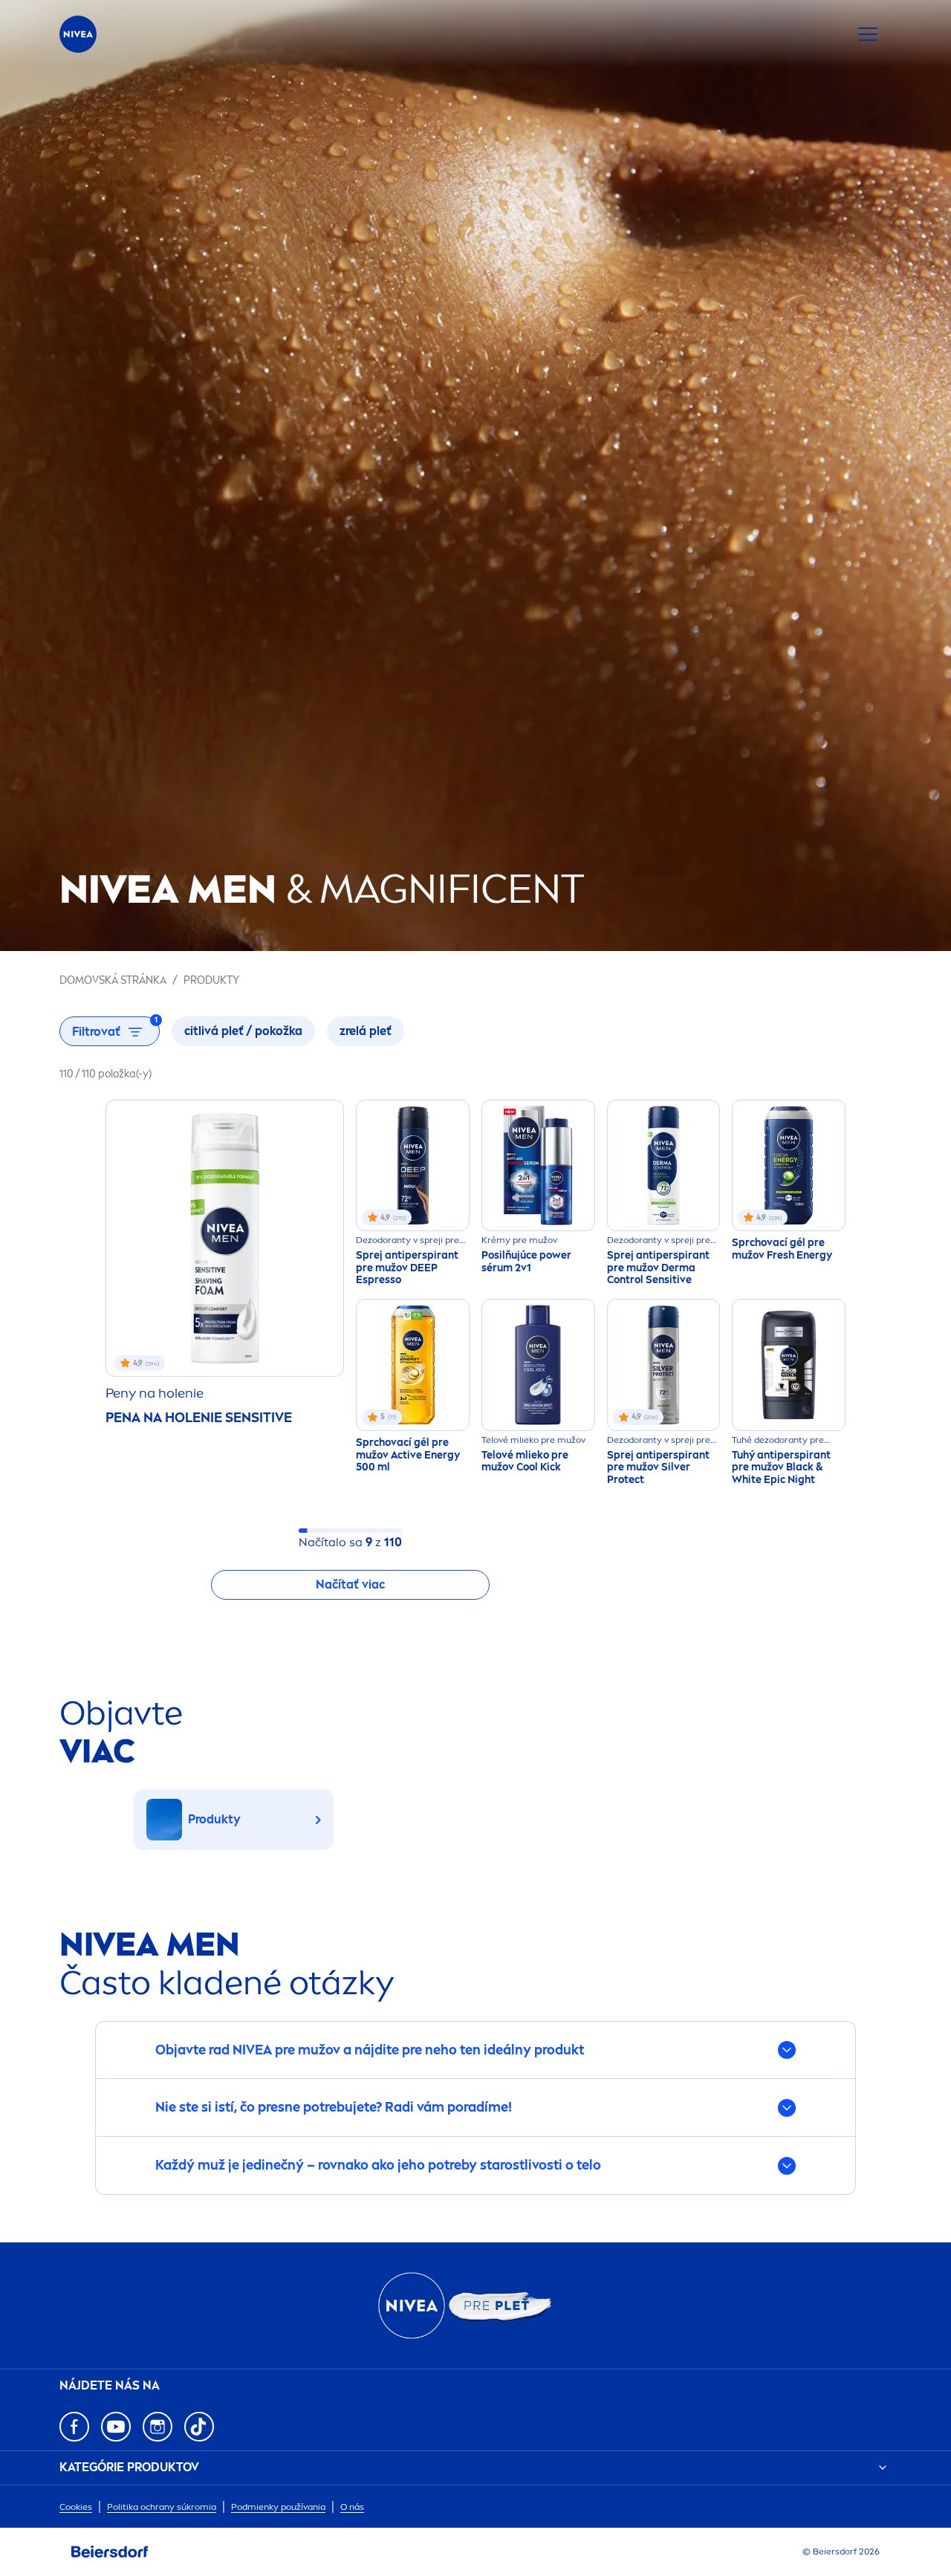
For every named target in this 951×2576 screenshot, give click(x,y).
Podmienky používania (278, 2507)
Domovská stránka (113, 980)
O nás (352, 2507)
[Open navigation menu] (868, 34)
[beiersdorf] (110, 2552)
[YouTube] (116, 2427)
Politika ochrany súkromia (162, 2507)
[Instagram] (158, 2427)
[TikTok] (199, 2427)
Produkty (211, 980)
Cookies (76, 2507)
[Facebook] (74, 2427)
